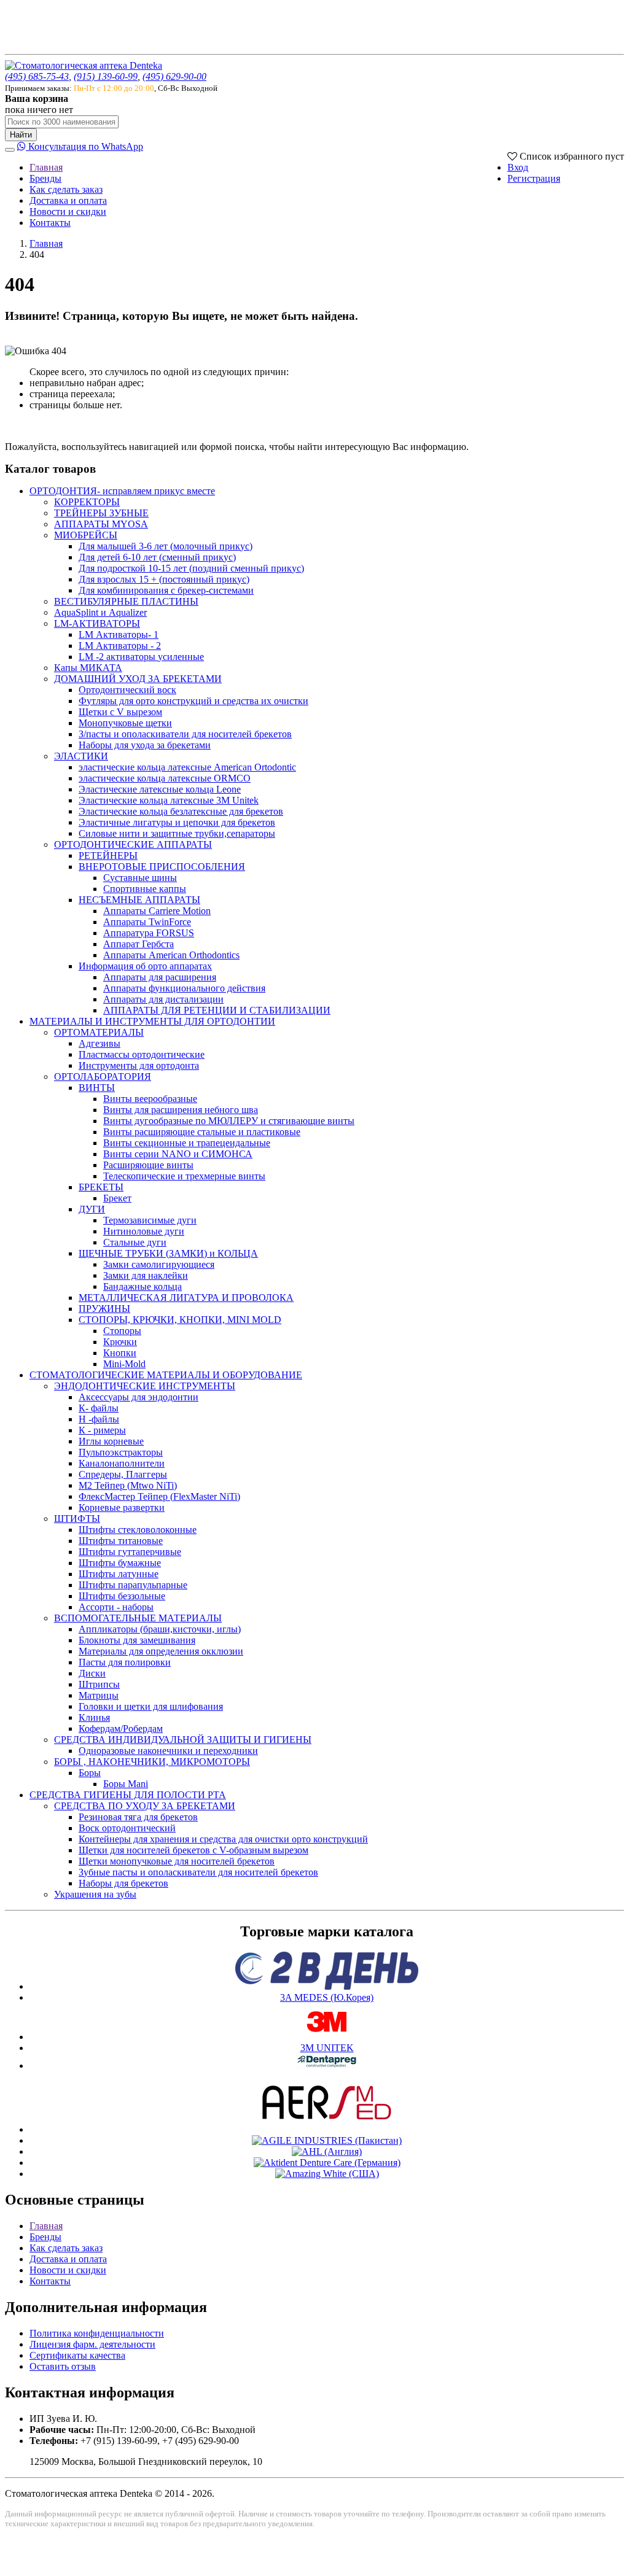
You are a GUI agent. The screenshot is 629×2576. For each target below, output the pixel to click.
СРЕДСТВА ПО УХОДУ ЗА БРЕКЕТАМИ (145, 1806)
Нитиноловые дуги (144, 1231)
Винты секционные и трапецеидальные (187, 1143)
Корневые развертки (122, 1507)
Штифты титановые (121, 1541)
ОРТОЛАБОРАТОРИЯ (103, 1077)
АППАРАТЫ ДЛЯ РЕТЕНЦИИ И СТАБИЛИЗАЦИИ (217, 1010)
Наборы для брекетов (123, 1883)
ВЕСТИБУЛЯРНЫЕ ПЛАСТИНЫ (126, 601)
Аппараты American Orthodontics (171, 955)
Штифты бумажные (120, 1563)
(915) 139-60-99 (106, 76)
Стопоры (122, 1331)
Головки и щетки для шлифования (151, 1706)
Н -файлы (99, 1419)
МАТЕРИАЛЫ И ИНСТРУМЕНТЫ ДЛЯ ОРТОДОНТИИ (152, 1021)
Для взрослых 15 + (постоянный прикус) (164, 579)
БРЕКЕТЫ (101, 1187)
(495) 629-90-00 (174, 76)
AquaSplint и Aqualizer (100, 612)
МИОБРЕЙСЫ (86, 535)
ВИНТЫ (97, 1088)
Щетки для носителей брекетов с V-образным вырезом (193, 1850)
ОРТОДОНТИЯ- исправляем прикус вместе (122, 491)
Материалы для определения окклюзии (161, 1651)
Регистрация (534, 178)
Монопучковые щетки (125, 723)
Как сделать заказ (66, 189)
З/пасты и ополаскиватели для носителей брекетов (185, 734)
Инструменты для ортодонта (139, 1065)
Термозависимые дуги (150, 1220)
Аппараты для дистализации (163, 999)
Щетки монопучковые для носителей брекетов (177, 1861)
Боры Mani (126, 1784)
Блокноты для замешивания (137, 1640)
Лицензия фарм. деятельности (92, 2344)
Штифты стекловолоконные (138, 1530)
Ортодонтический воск (127, 690)
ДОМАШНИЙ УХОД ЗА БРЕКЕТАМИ (138, 679)
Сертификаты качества (77, 2355)
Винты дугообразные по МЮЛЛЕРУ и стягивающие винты (229, 1121)
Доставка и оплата (68, 200)
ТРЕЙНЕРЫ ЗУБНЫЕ (101, 513)
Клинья (94, 1717)
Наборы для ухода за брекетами (145, 745)
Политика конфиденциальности (97, 2333)
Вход (518, 167)
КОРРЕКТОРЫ (87, 502)
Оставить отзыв (63, 2366)
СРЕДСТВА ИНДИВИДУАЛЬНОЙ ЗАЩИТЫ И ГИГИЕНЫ (183, 1740)
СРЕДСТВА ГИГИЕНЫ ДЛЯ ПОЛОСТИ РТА (128, 1795)
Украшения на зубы (95, 1894)
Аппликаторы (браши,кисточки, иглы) (160, 1629)
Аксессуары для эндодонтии (139, 1397)
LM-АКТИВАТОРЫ (97, 623)
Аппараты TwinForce (147, 922)
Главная (46, 167)
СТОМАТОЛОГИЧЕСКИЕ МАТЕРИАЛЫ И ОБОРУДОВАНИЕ (166, 1375)
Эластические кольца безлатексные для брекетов (181, 811)
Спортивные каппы (145, 889)
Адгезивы (100, 1043)
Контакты (50, 223)
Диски (92, 1673)
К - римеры (102, 1430)
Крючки (120, 1342)
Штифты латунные (119, 1574)
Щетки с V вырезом (120, 712)
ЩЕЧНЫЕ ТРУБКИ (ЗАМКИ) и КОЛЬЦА (168, 1253)
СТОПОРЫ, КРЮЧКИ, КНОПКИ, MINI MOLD (180, 1320)
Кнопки (120, 1353)
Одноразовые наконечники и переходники (168, 1751)
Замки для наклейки (146, 1275)
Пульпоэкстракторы (121, 1452)
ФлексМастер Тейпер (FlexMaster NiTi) (159, 1496)
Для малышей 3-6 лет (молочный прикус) (166, 546)
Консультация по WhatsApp (84, 146)
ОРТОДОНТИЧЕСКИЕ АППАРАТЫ (133, 844)
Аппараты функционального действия (184, 988)
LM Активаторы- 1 (119, 634)
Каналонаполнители (122, 1463)
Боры (90, 1773)
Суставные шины (140, 878)
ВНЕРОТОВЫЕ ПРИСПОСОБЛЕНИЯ (162, 867)
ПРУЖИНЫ (104, 1309)
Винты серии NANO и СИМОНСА (178, 1154)
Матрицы (99, 1695)
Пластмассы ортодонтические (142, 1054)
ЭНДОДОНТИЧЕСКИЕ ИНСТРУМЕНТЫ (145, 1386)
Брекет (117, 1198)
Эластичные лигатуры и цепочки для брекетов (177, 822)
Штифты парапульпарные (133, 1585)
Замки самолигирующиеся (159, 1264)
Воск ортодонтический (127, 1828)
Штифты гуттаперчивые (130, 1552)
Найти (21, 135)
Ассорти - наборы (116, 1607)
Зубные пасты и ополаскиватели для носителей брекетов (198, 1872)
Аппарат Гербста (139, 944)
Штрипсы (99, 1684)
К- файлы (99, 1408)
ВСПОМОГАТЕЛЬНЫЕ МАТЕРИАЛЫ (138, 1618)
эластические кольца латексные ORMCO (165, 778)
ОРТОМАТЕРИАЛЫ (99, 1032)
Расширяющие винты (148, 1165)
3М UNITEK (327, 2048)
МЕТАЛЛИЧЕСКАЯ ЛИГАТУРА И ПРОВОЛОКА (186, 1298)
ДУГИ (92, 1209)
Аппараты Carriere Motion (157, 911)
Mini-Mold (124, 1364)
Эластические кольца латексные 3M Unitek (169, 800)
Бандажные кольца (143, 1286)
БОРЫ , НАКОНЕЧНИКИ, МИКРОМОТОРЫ (152, 1762)
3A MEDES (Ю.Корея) (327, 1997)
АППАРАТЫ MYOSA (101, 524)
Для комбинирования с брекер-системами (166, 590)
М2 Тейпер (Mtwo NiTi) (128, 1485)
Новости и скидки (68, 211)
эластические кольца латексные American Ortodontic (187, 767)
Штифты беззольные (122, 1596)
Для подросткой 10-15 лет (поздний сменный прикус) (191, 568)
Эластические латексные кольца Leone (160, 789)
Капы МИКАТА (88, 668)
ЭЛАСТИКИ (81, 756)
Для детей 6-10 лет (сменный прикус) (157, 557)
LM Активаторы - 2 (120, 646)
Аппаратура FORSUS (149, 933)
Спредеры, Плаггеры (123, 1474)
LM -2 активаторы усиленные (141, 657)
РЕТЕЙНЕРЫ (108, 855)
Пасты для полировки (125, 1662)
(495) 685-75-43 (37, 76)
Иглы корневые (111, 1441)
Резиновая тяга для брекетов (138, 1817)
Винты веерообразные (150, 1099)
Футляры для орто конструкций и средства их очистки (193, 701)
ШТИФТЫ (77, 1519)
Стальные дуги (135, 1242)
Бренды (45, 178)
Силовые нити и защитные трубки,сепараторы (177, 833)
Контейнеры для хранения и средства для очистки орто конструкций (223, 1839)
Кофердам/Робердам (121, 1728)
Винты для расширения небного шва (181, 1110)
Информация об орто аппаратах (145, 966)
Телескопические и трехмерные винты (184, 1176)
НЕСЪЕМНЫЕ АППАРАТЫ (139, 900)
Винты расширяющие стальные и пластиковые (202, 1132)
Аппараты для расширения (160, 977)
